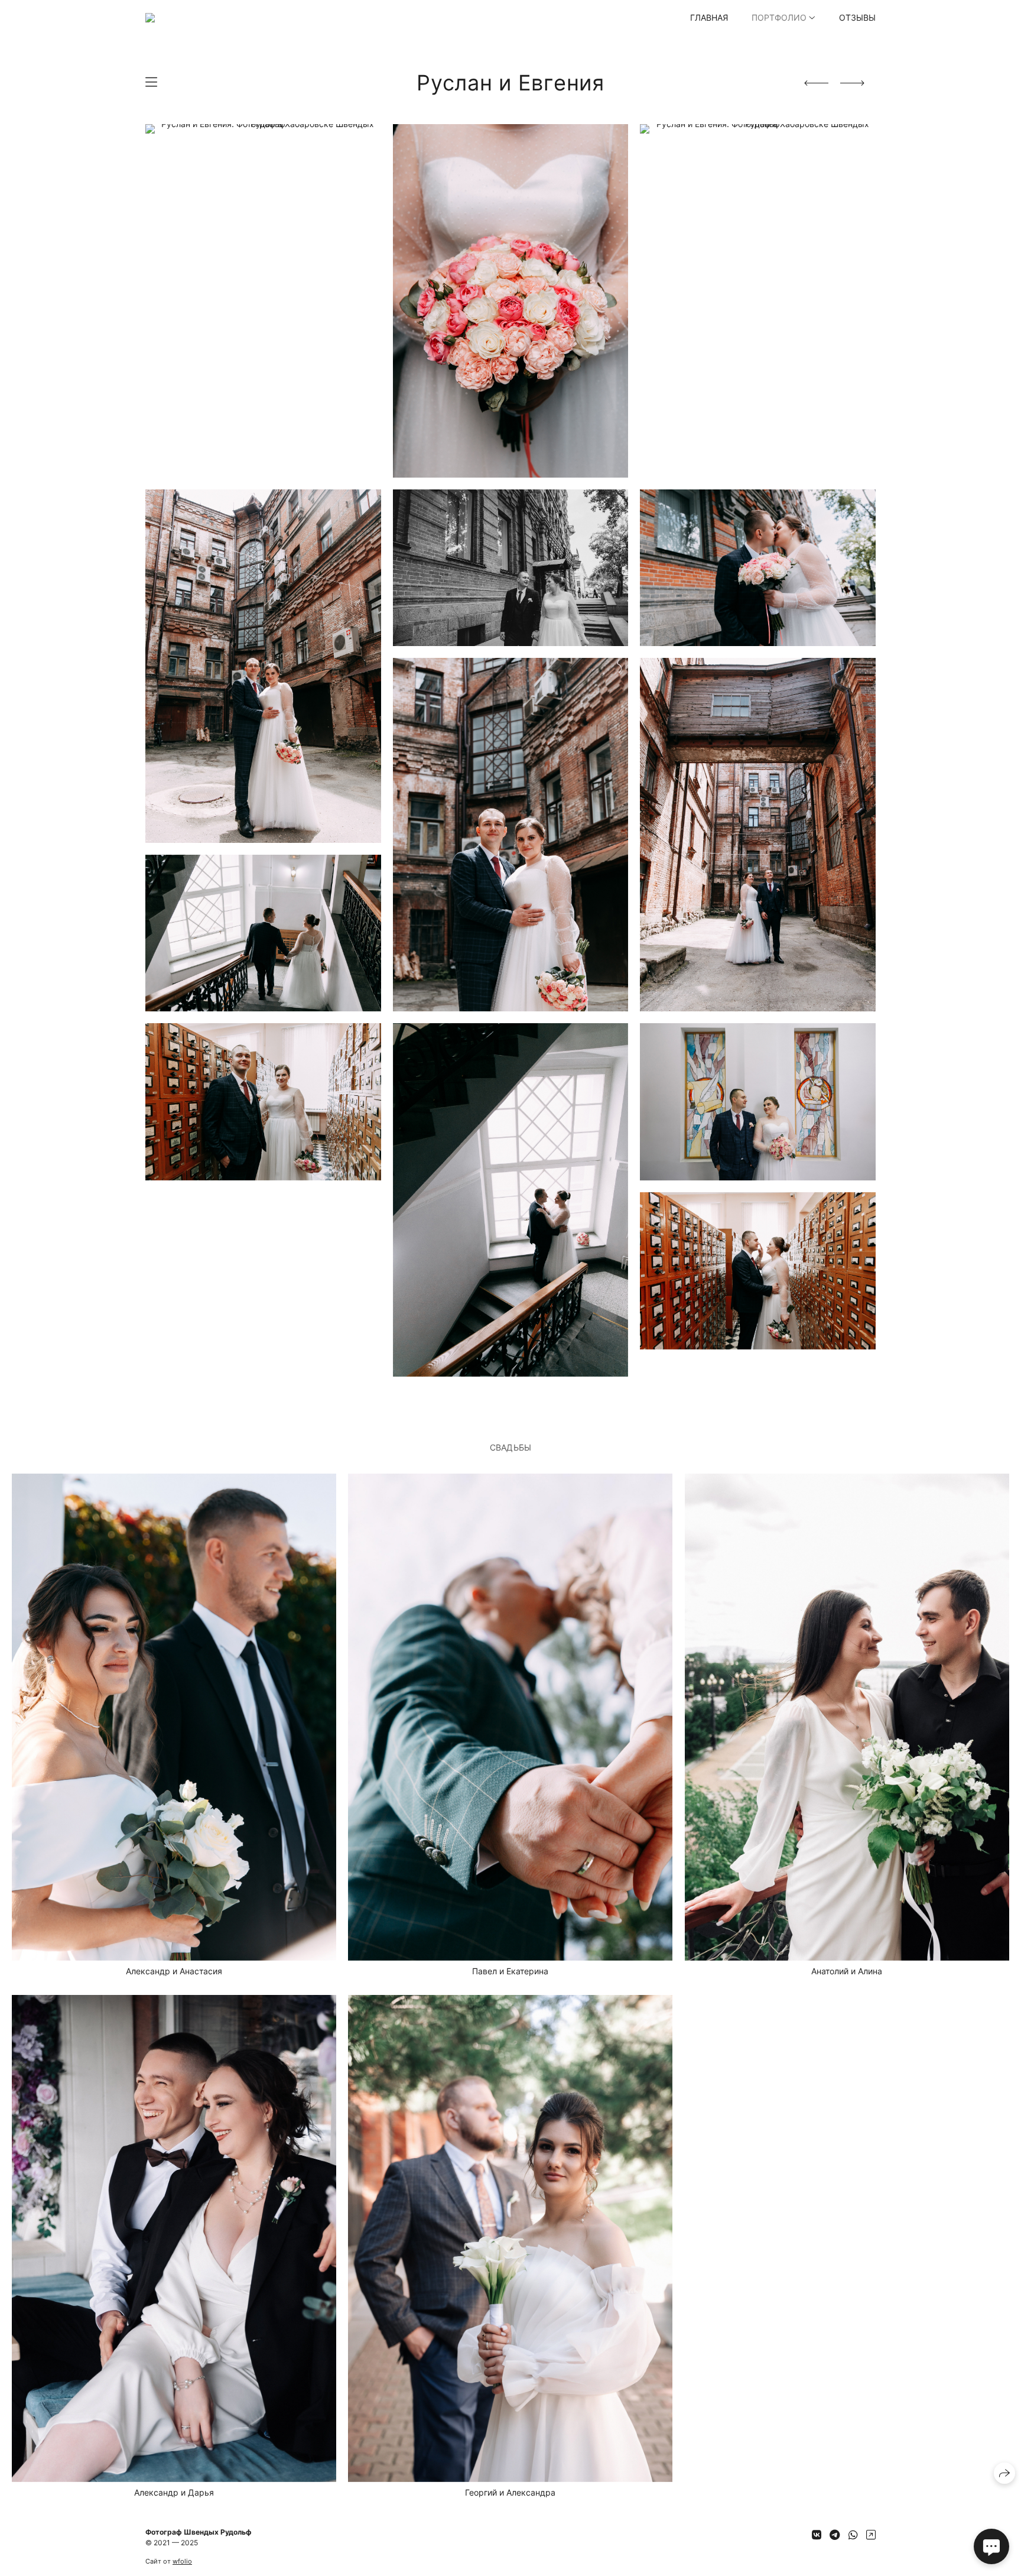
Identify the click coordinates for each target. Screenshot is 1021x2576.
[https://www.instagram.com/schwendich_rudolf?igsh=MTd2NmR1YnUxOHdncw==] (871, 2535)
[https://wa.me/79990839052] (853, 2535)
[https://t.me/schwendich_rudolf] (835, 2535)
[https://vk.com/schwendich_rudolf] (817, 2535)
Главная (709, 17)
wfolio (182, 2561)
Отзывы (857, 17)
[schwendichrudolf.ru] (217, 18)
